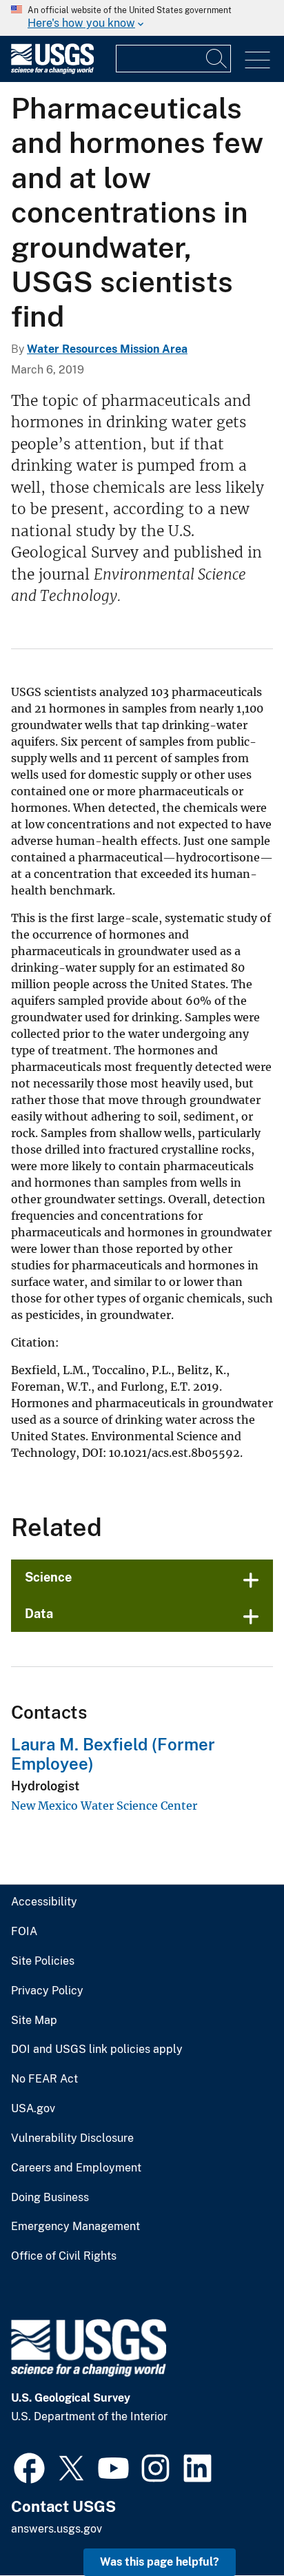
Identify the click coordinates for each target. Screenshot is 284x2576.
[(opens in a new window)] (29, 2466)
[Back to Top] (234, 2526)
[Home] (52, 71)
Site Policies (43, 1961)
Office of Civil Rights (64, 2256)
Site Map (34, 2021)
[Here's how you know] (142, 18)
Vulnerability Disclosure (72, 2138)
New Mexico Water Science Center (104, 1806)
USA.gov (33, 2109)
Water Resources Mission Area (107, 349)
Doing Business (50, 2198)
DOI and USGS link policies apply (97, 2049)
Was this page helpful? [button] (160, 2562)
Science (48, 1577)
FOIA (24, 1932)
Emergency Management (75, 2227)
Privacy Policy (47, 1991)
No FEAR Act (44, 2079)
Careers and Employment (76, 2168)
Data (39, 1614)
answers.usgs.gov (57, 2529)
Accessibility (44, 1902)
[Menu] (257, 60)
